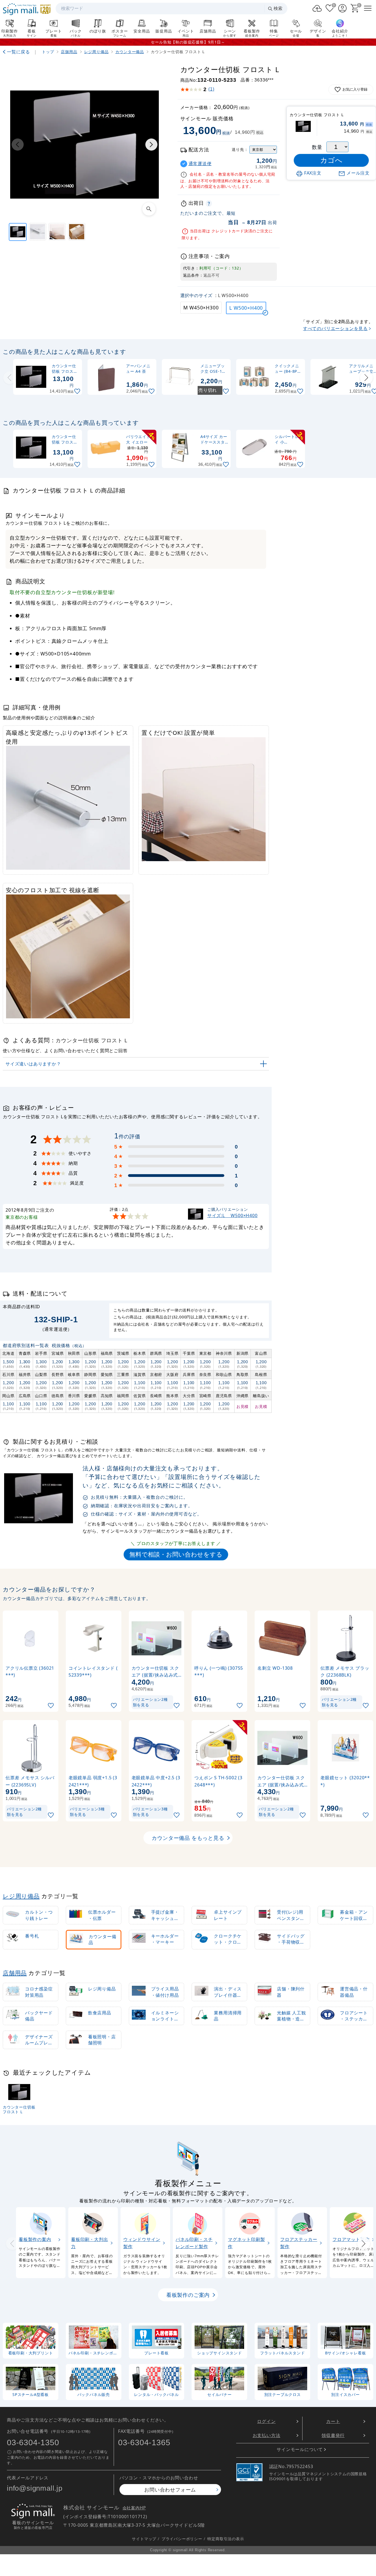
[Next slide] (366, 378)
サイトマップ (144, 2538)
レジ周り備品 (21, 1896)
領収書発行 (333, 2435)
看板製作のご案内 (188, 2295)
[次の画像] (151, 145)
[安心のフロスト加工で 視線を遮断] (77, 232)
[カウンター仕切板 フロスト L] (18, 232)
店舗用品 (15, 1973)
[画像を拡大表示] (149, 209)
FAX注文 (313, 173)
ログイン (266, 2421)
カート (333, 2421)
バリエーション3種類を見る (87, 1812)
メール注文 (358, 173)
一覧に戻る (18, 52)
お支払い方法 (267, 2435)
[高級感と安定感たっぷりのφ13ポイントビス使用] (38, 232)
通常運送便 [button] (200, 164)
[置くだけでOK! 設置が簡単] (57, 232)
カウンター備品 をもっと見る (188, 1838)
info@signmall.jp (35, 2488)
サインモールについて (300, 2449)
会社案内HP (134, 2508)
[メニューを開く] (368, 8)
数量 (317, 147)
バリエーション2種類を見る (150, 1702)
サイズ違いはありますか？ (33, 1064)
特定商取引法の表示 (226, 2538)
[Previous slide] (10, 378)
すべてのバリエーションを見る (335, 328)
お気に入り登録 (355, 89)
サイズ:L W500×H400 (232, 1215)
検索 (278, 8)
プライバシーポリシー (182, 2538)
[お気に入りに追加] (78, 391)
